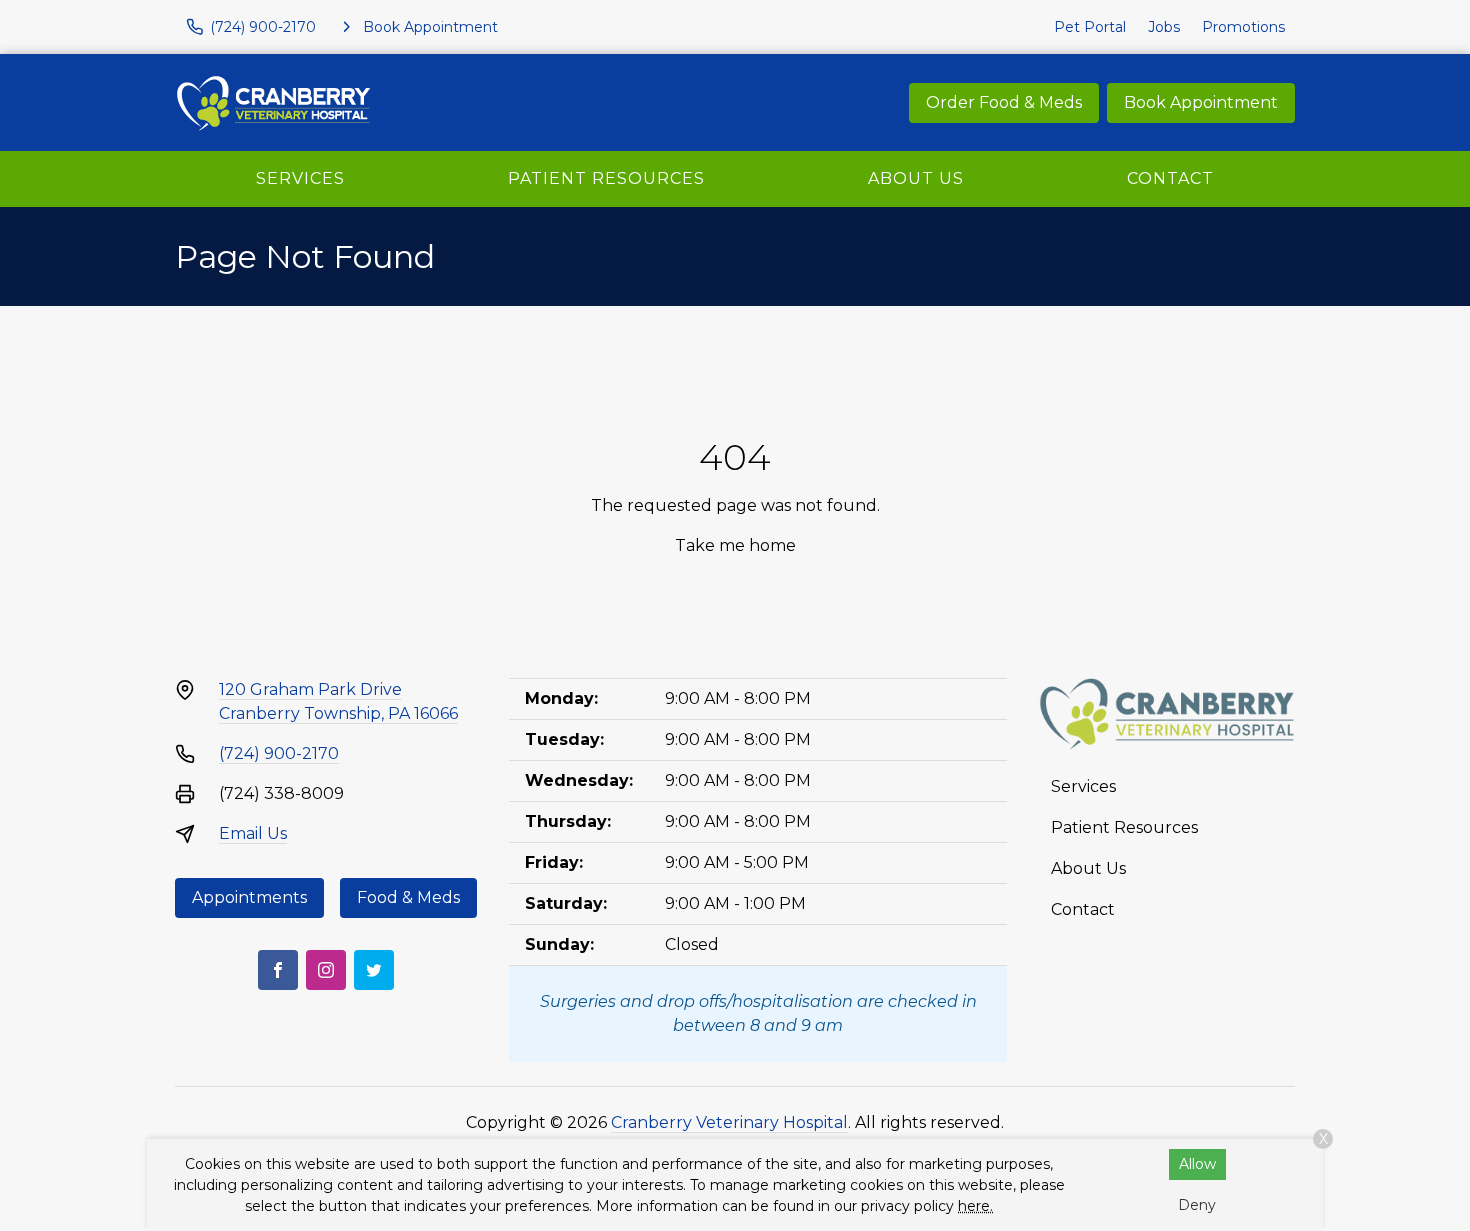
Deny (1197, 1205)
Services (300, 178)
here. (975, 1206)
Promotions (1243, 27)
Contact (1170, 178)
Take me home (735, 545)
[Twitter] (374, 970)
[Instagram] (326, 970)
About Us (916, 178)
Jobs (1164, 27)
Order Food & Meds (1004, 102)
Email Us (253, 833)
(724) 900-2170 (279, 753)
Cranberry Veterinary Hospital (729, 1122)
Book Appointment (1201, 102)
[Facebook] (278, 970)
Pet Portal (1090, 27)
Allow (1197, 1164)
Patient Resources (606, 178)
